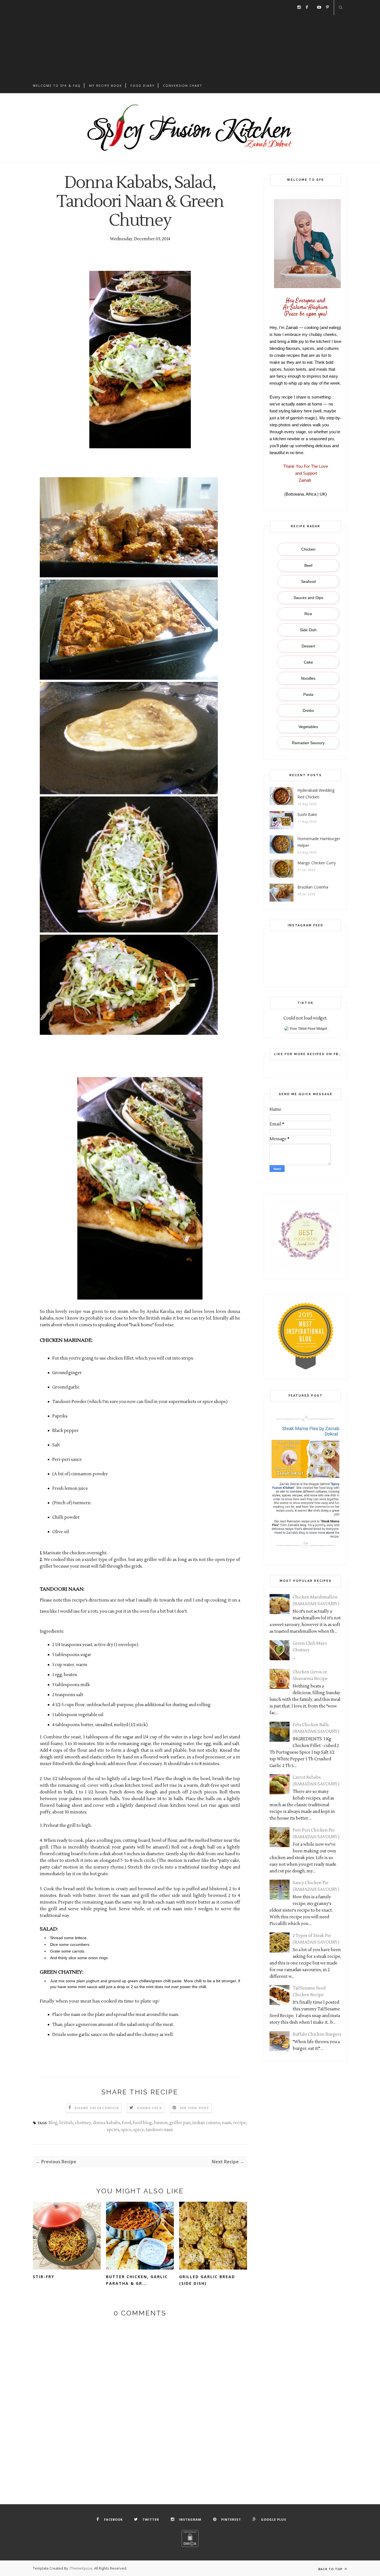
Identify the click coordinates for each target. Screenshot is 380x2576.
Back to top (331, 2569)
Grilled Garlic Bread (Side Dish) (207, 2280)
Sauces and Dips (308, 598)
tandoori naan (159, 2130)
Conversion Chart (183, 86)
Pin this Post (194, 2108)
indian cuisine (206, 2123)
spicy (139, 2130)
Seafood (308, 581)
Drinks (308, 711)
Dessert (308, 646)
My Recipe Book (106, 86)
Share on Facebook (97, 2108)
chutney (83, 2123)
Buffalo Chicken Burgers (317, 2034)
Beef (308, 565)
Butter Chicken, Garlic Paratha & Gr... (137, 2280)
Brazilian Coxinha (313, 887)
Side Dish (308, 630)
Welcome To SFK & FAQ (57, 86)
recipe (240, 2123)
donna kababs (107, 2123)
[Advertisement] (190, 39)
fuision (161, 2123)
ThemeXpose (81, 2568)
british (66, 2123)
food (126, 2123)
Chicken (308, 549)
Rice (308, 614)
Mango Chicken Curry (317, 863)
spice (126, 2130)
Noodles (308, 678)
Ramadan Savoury (308, 743)
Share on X (150, 2108)
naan (227, 2123)
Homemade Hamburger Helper (319, 842)
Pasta (308, 694)
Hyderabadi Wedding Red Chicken (316, 794)
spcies (113, 2130)
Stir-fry (44, 2277)
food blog (142, 2123)
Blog (53, 2123)
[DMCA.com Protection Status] (190, 2546)
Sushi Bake (307, 814)
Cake (308, 662)
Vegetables (308, 727)
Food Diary (143, 86)
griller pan (180, 2123)
